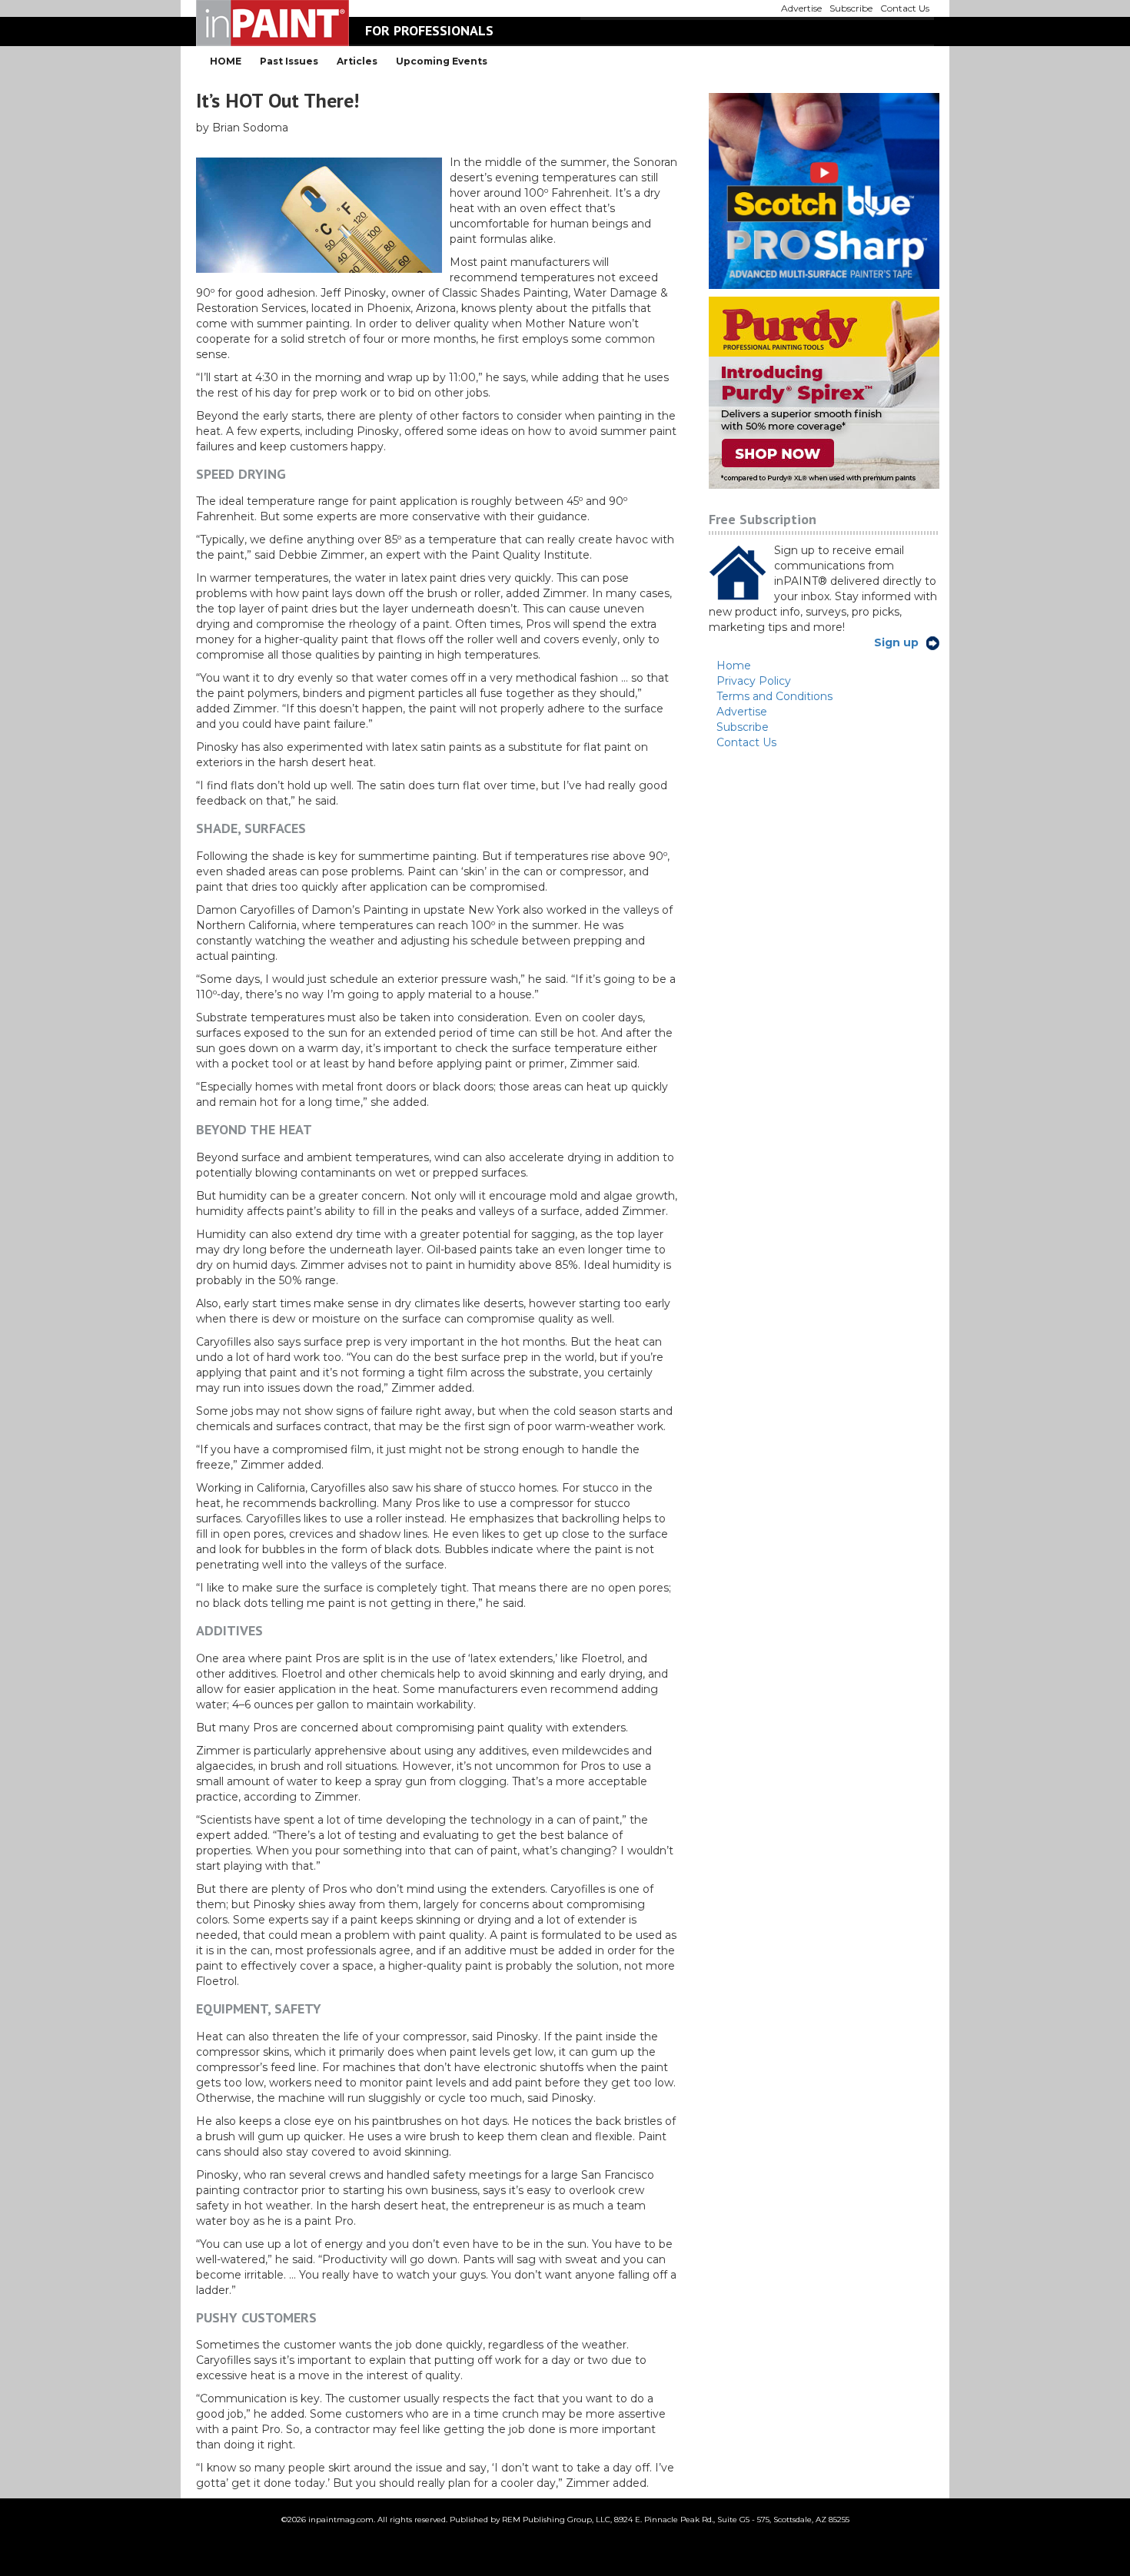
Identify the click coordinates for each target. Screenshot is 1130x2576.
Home (734, 666)
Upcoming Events (442, 61)
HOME (226, 61)
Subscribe (743, 727)
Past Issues (289, 61)
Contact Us (746, 742)
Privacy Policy (754, 681)
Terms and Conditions (774, 696)
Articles (357, 61)
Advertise (742, 712)
